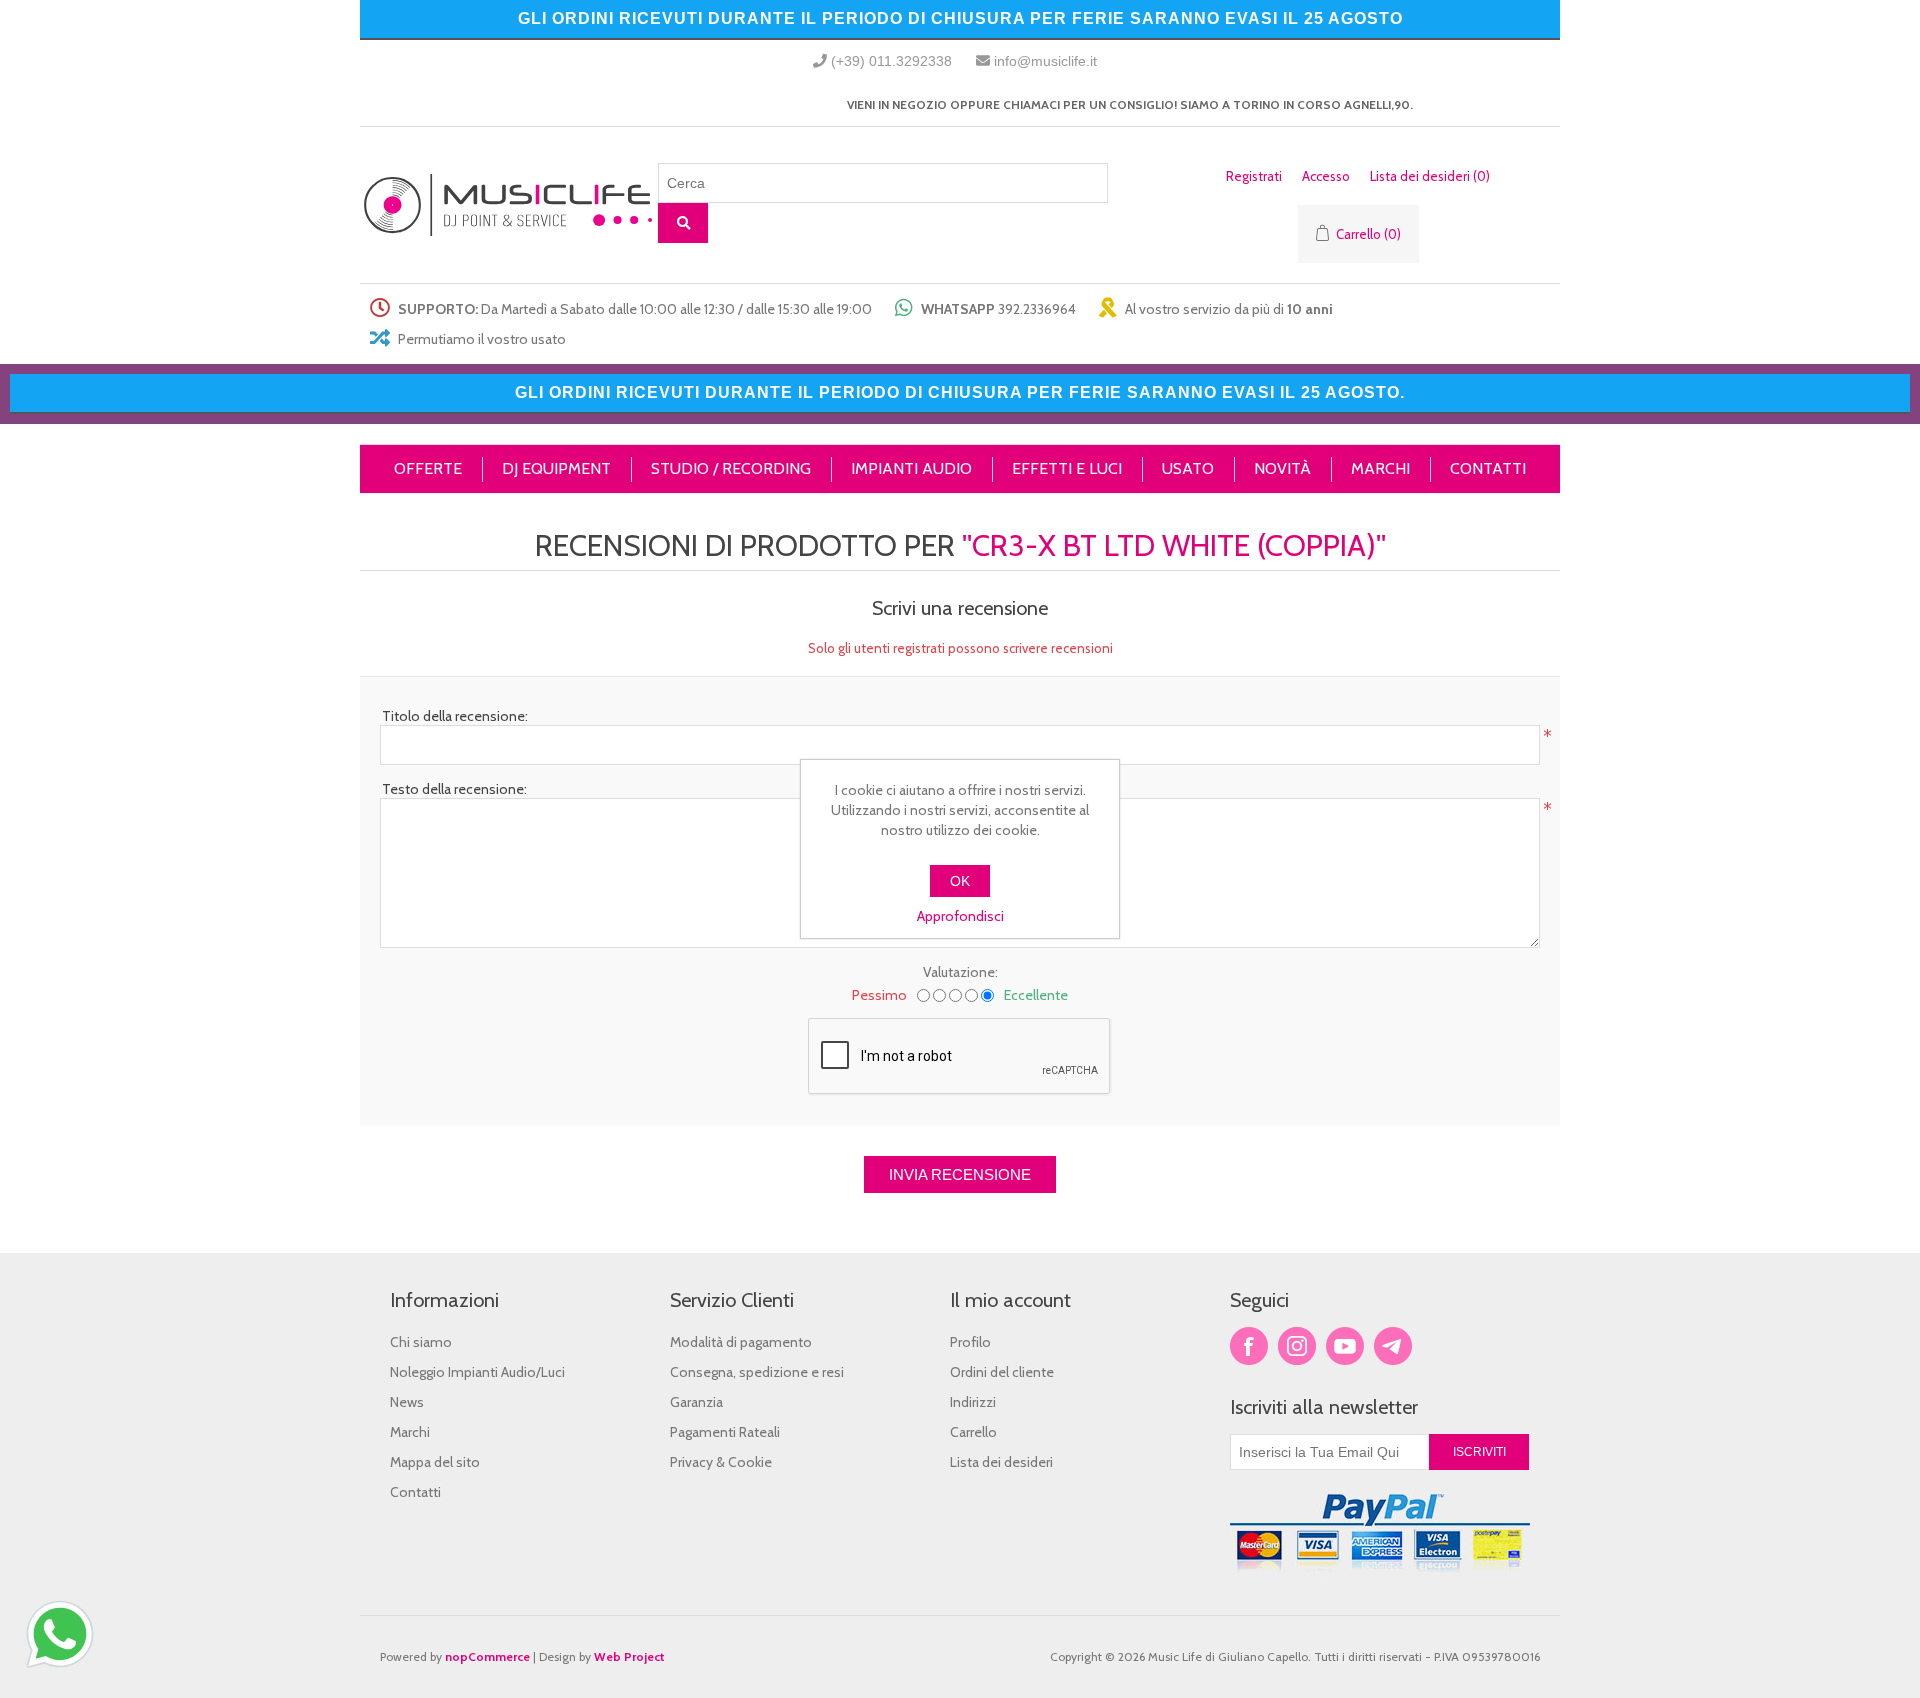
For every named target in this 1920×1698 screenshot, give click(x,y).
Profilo (970, 1342)
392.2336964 (1037, 309)
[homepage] (509, 205)
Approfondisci (960, 916)
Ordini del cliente (1002, 1372)
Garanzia (696, 1402)
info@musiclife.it (1045, 61)
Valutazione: (960, 972)
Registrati (1254, 176)
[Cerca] (683, 223)
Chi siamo (421, 1342)
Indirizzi (973, 1402)
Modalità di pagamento (741, 1342)
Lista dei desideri (1001, 1462)
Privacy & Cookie (721, 1462)
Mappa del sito (435, 1462)
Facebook (1249, 1346)
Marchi (410, 1432)
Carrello (973, 1432)
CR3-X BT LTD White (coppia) (1174, 545)
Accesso (1326, 176)
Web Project (629, 1656)
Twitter (1297, 1346)
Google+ (1393, 1346)
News (407, 1402)
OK (960, 881)
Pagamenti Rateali (725, 1432)
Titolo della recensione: (455, 716)
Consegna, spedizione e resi (757, 1372)
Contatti (415, 1492)
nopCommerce (487, 1656)
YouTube (1345, 1346)
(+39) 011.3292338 (891, 61)
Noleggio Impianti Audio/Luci (477, 1372)
